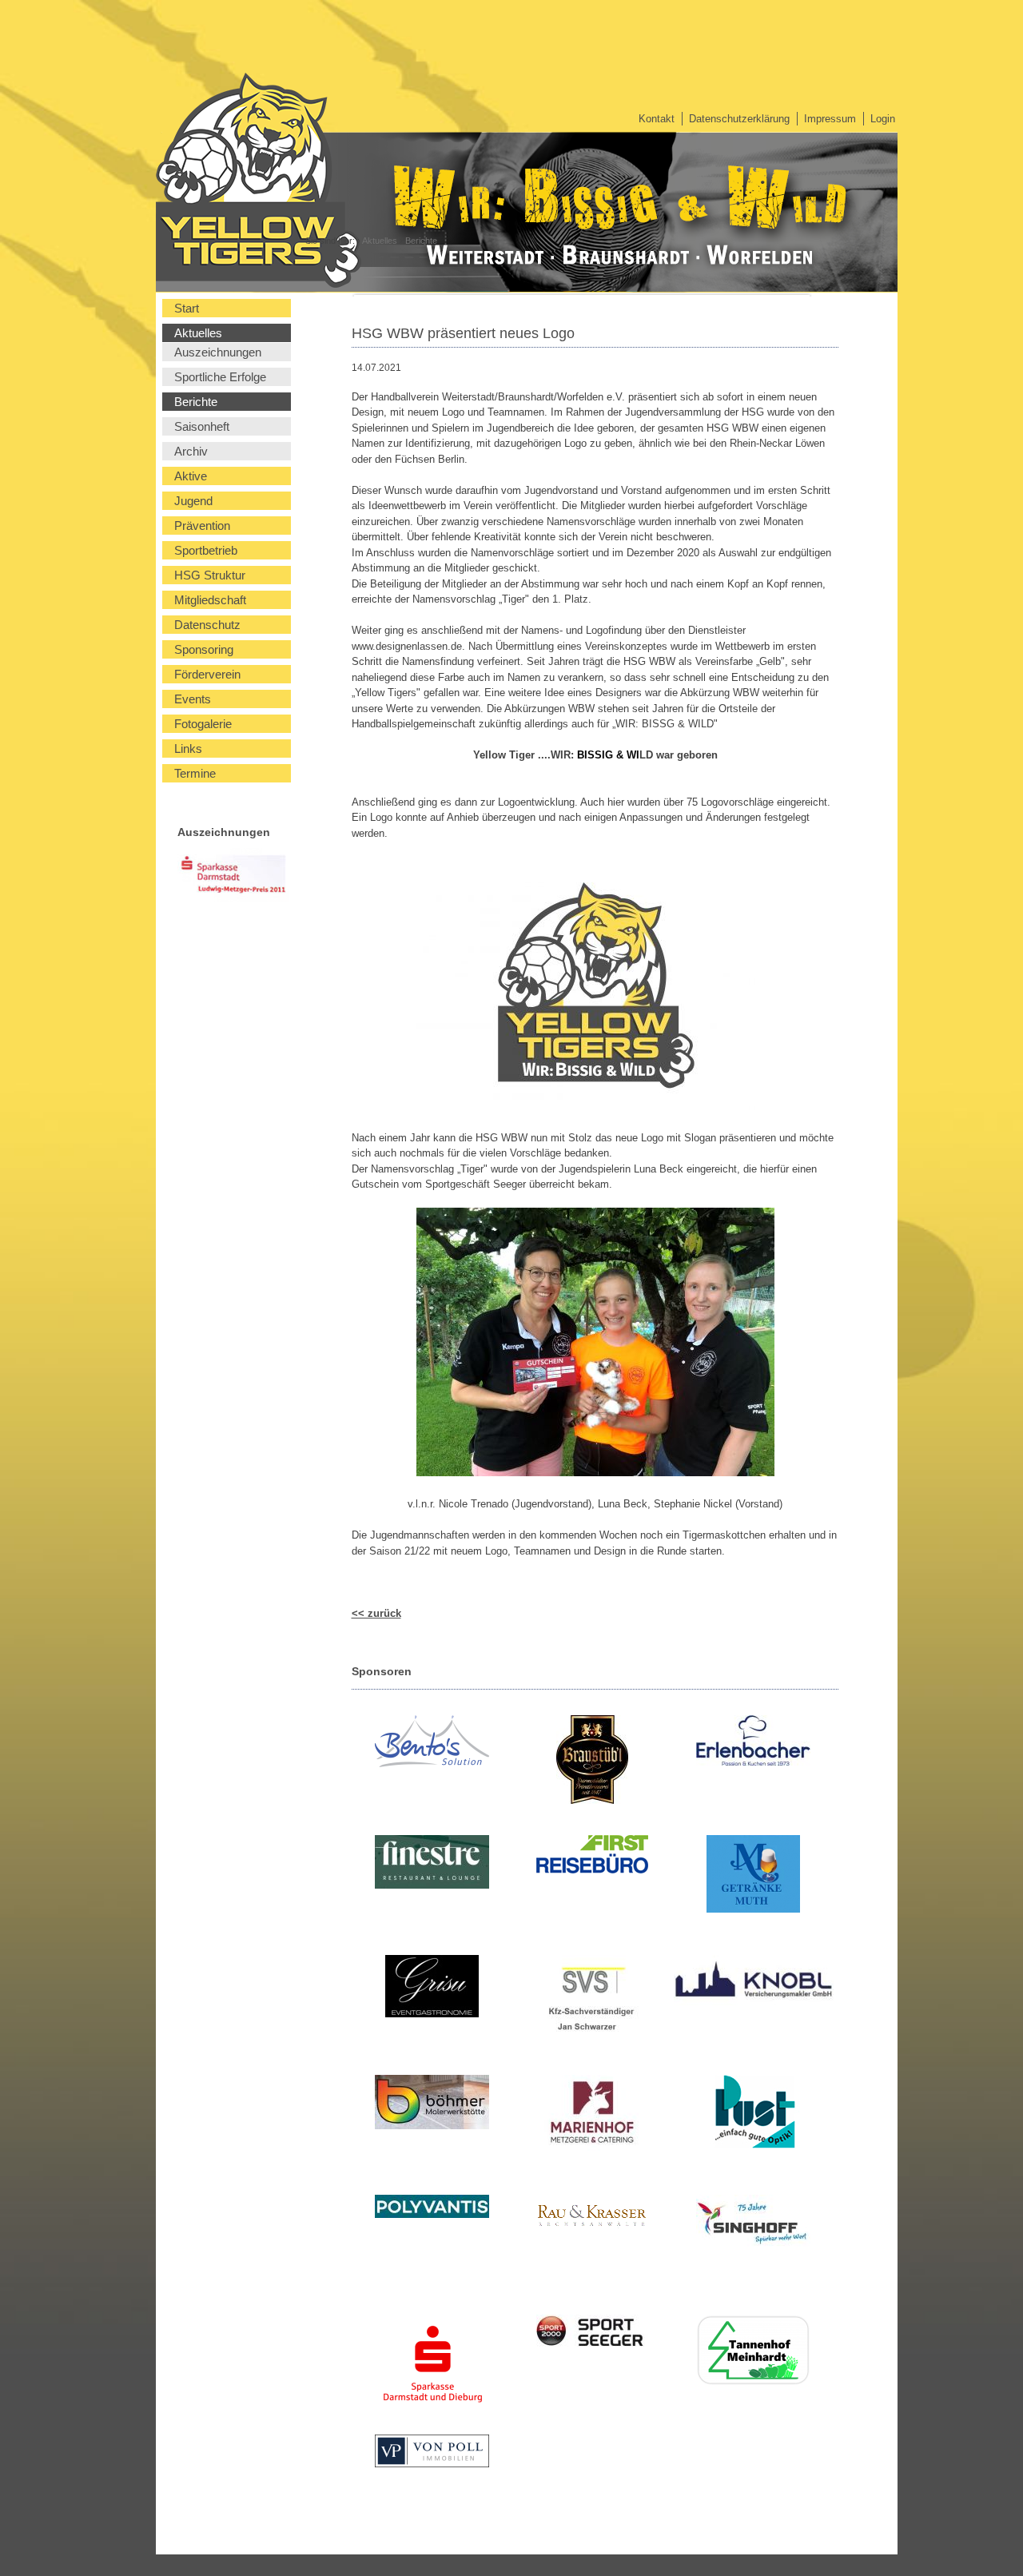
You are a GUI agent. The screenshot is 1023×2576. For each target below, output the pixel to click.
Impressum (830, 119)
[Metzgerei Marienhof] (593, 2115)
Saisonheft (202, 426)
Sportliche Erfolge (220, 377)
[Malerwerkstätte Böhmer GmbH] (432, 2104)
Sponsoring (204, 649)
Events (193, 699)
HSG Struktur (210, 575)
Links (188, 749)
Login (883, 119)
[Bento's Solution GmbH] (432, 1744)
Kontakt (657, 119)
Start (187, 308)
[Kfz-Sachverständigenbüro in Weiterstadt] (593, 2001)
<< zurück (376, 1613)
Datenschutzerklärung (739, 119)
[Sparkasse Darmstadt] (432, 2367)
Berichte (421, 241)
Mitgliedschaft (210, 600)
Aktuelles (380, 241)
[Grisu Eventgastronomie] (432, 1989)
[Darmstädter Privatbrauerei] (593, 1762)
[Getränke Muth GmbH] (753, 1876)
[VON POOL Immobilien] (432, 2453)
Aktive (191, 476)
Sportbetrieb (206, 550)
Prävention (202, 526)
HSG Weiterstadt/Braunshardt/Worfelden (185, 172)
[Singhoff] (753, 2224)
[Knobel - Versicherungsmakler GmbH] (753, 1983)
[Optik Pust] (753, 2114)
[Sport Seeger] (593, 2335)
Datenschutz (207, 625)
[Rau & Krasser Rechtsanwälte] (593, 2220)
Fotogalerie (203, 724)
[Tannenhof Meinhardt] (753, 2353)
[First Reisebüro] (593, 1857)
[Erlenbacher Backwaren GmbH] (753, 1743)
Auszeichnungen (218, 352)
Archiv (191, 451)
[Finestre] (432, 1864)
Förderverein (207, 674)
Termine (195, 773)
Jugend (193, 501)
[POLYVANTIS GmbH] (432, 2209)
